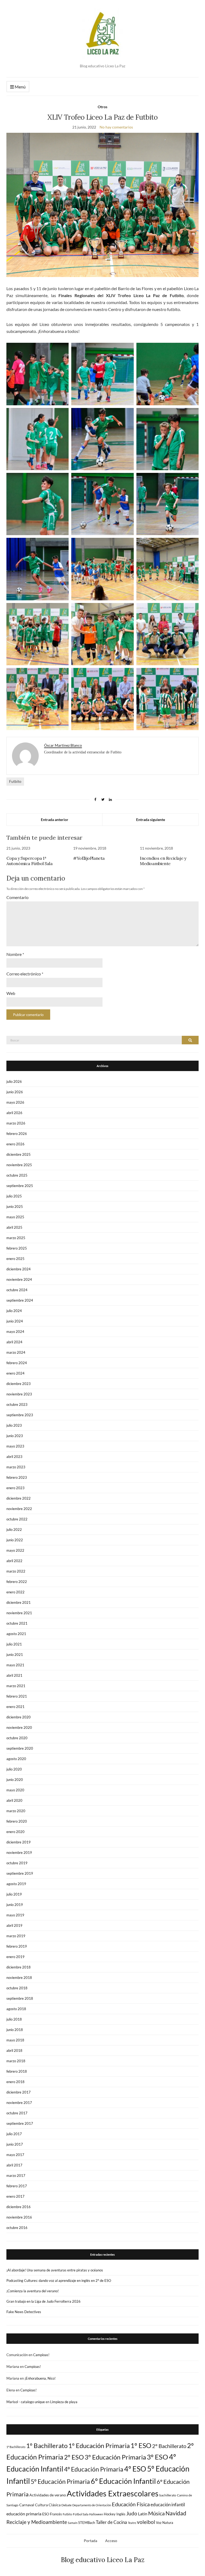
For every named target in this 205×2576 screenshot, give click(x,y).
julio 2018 (14, 2019)
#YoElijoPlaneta (89, 858)
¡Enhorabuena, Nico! (40, 2378)
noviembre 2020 (19, 1727)
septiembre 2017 (20, 2123)
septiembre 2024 (20, 1300)
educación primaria (24, 2514)
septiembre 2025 (20, 1186)
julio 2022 (14, 1530)
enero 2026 (15, 1144)
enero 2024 (15, 1373)
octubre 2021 (17, 1623)
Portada (90, 2541)
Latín (143, 2514)
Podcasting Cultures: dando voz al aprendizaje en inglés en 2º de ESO (59, 2281)
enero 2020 (15, 1832)
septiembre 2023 (20, 1415)
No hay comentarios (116, 127)
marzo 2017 (16, 2176)
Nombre (15, 954)
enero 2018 (15, 2082)
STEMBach (87, 2523)
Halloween (96, 2514)
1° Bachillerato (16, 2447)
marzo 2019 (16, 1936)
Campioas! (41, 2355)
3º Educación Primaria (115, 2457)
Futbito (15, 781)
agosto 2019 (16, 1884)
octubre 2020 (17, 1738)
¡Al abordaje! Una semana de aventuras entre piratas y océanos (55, 2270)
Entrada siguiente (151, 820)
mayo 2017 (15, 2155)
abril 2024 (14, 1342)
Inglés (121, 2514)
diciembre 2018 (19, 1967)
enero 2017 (15, 2196)
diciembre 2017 (19, 2092)
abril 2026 (14, 1113)
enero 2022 (15, 1592)
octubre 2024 (17, 1290)
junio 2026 (15, 1092)
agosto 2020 (16, 1759)
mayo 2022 (15, 1550)
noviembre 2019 (19, 1853)
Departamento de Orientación (92, 2505)
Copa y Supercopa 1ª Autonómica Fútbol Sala (29, 861)
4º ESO (135, 2469)
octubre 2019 (17, 1863)
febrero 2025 (17, 1248)
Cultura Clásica (48, 2505)
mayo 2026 (15, 1102)
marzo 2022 (16, 1571)
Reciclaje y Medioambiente (37, 2522)
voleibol (146, 2522)
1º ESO (141, 2445)
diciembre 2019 (19, 1842)
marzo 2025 (16, 1238)
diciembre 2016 (19, 2207)
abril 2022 (14, 1561)
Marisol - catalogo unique (26, 2402)
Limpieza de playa (64, 2402)
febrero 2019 (17, 1946)
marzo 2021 (16, 1686)
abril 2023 (14, 1457)
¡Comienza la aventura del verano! (33, 2291)
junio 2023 (15, 1436)
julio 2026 (14, 1081)
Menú (20, 87)
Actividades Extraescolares (113, 2493)
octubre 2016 (17, 2228)
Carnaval (27, 2505)
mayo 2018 (15, 2040)
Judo (132, 2513)
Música (156, 2513)
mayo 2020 (15, 1790)
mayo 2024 (15, 1332)
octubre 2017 (17, 2113)
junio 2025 (15, 1207)
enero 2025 (15, 1259)
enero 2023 (15, 1488)
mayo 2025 (15, 1217)
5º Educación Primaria (60, 2482)
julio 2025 (14, 1196)
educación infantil (168, 2505)
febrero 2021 (17, 1696)
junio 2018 (15, 2030)
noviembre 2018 (19, 1978)
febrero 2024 (17, 1363)
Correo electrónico (25, 974)
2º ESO (74, 2457)
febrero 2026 (17, 1134)
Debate (66, 2505)
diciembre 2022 (19, 1498)
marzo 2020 (16, 1811)
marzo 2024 (16, 1352)
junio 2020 (15, 1780)
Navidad (176, 2513)
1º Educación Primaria (99, 2445)
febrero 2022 (17, 1582)
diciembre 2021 (19, 1602)
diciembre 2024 (19, 1269)
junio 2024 (15, 1321)
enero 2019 (15, 1957)
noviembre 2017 (19, 2103)
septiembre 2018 (20, 1998)
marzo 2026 (16, 1123)
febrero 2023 (17, 1477)
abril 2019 (14, 1925)
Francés (56, 2514)
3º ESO (157, 2457)
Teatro (132, 2523)
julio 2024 (14, 1311)
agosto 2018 (16, 2009)
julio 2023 (14, 1425)
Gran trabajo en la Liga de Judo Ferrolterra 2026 (44, 2301)
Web (11, 993)
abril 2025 (14, 1227)
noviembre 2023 (19, 1394)
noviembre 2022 (19, 1509)
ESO (46, 2514)
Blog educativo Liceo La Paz (103, 2560)
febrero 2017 (17, 2186)
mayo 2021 (15, 1665)
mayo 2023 (15, 1446)
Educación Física (131, 2504)
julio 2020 (14, 1769)
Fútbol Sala (81, 2514)
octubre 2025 (17, 1175)
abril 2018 (14, 2050)
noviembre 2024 (19, 1279)
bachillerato (168, 2495)
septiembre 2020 (20, 1748)
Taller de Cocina (111, 2522)
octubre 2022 (17, 1519)
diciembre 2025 (19, 1154)
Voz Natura (165, 2523)
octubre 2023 (17, 1404)
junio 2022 (15, 1540)
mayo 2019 (15, 1915)
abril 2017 (14, 2165)
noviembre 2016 (19, 2217)
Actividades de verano (48, 2495)
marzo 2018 (16, 2061)
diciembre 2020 (19, 1717)
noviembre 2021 (19, 1613)
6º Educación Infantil (123, 2481)
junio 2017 (15, 2144)
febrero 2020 (17, 1821)
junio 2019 (15, 1905)
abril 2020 (14, 1800)
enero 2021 (15, 1707)
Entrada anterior (55, 820)
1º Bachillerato (47, 2445)
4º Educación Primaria (94, 2469)
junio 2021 (15, 1655)
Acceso (111, 2541)
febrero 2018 (17, 2071)
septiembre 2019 (20, 1873)
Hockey (110, 2514)
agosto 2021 (16, 1634)
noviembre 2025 (19, 1165)
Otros (102, 107)
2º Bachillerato (169, 2446)
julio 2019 (14, 1894)
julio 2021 (14, 1644)
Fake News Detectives (24, 2312)
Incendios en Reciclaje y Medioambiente (163, 861)
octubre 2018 (17, 1988)
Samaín (73, 2523)
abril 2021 (14, 1675)
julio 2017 (14, 2134)
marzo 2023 (16, 1467)
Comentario (17, 897)
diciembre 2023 (19, 1384)
